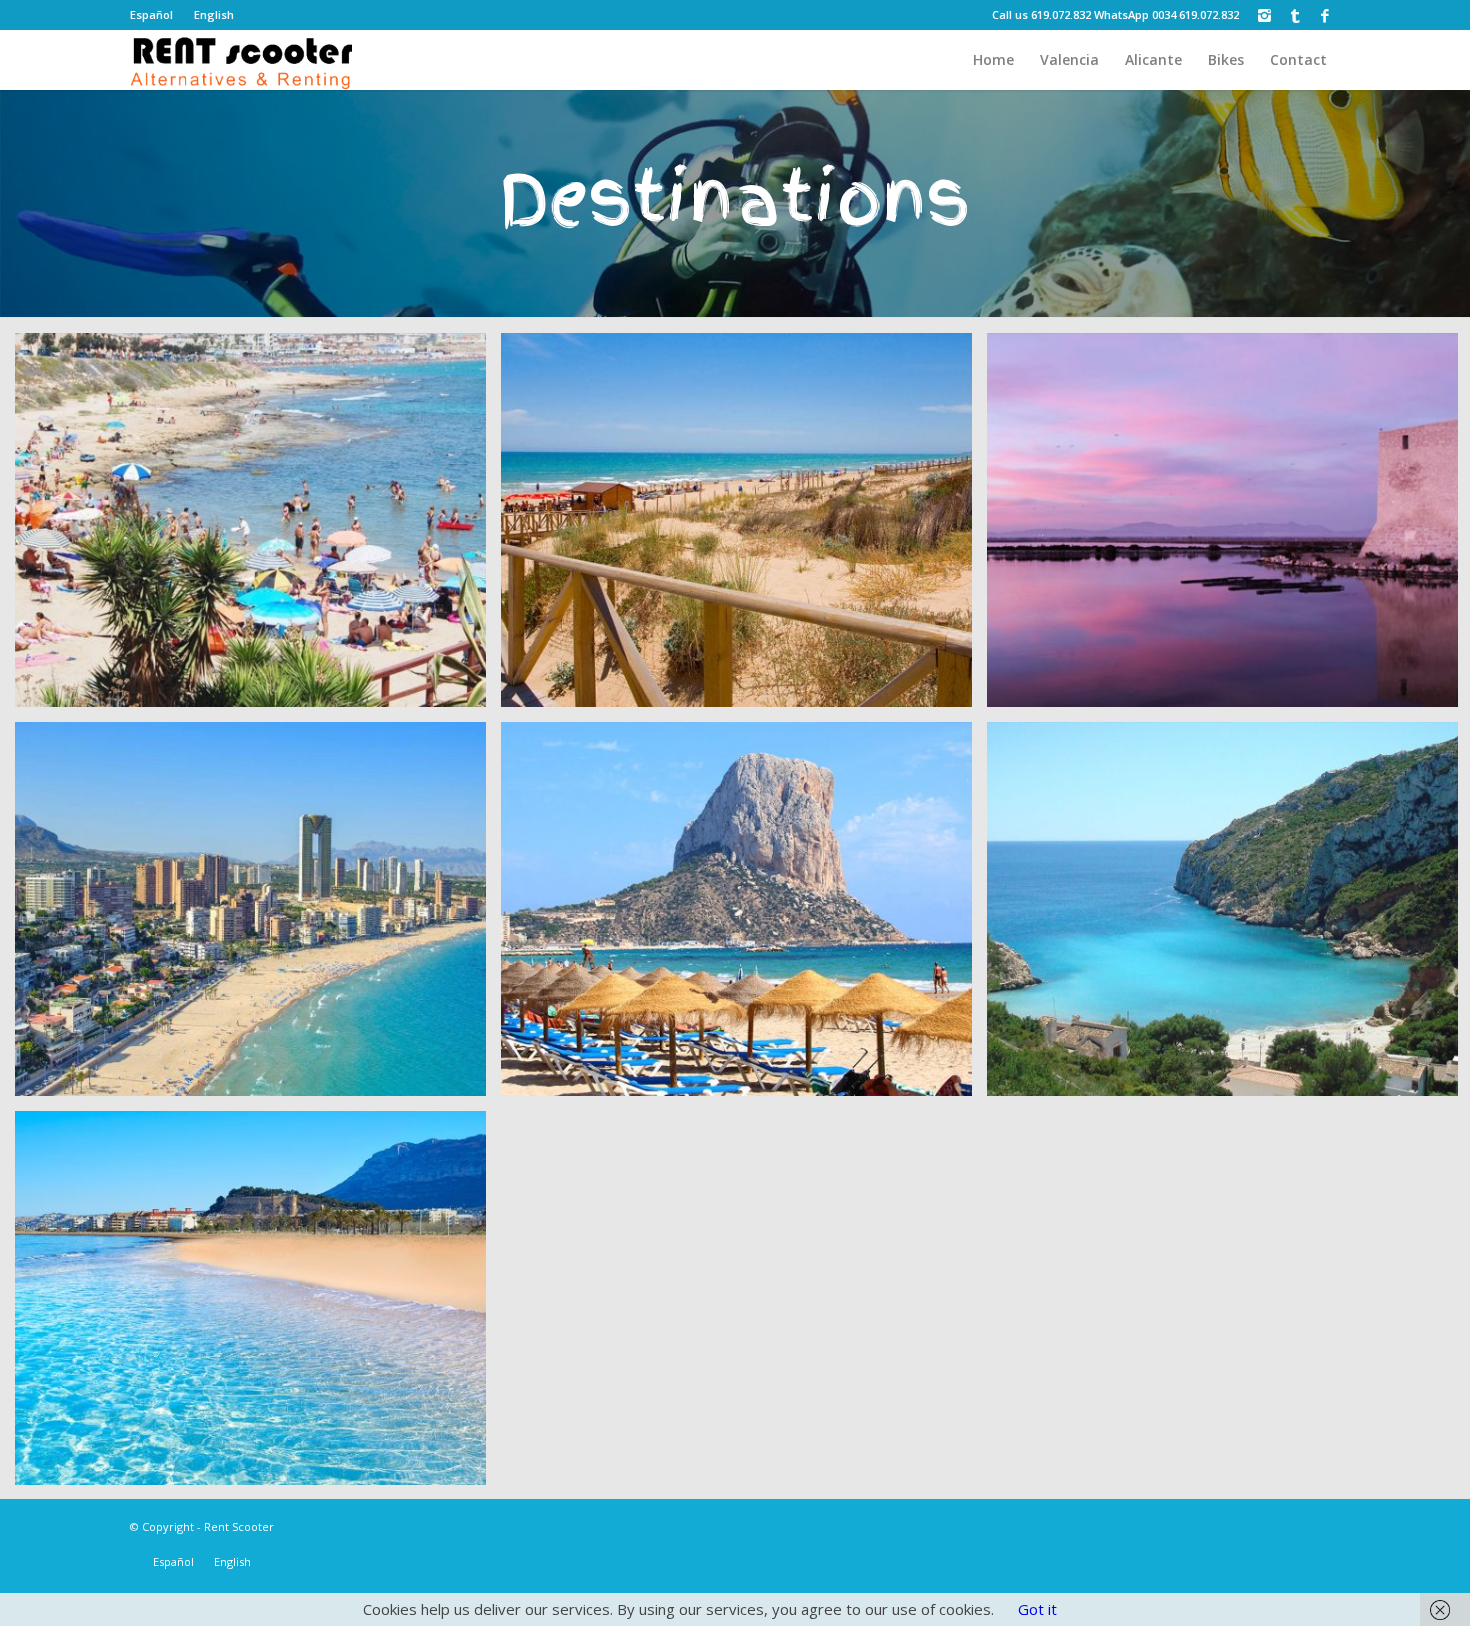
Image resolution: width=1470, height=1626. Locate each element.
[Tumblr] (1294, 15)
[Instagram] (1264, 15)
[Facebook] (1325, 15)
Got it (1037, 1609)
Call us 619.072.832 (1041, 14)
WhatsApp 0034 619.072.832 (1166, 14)
